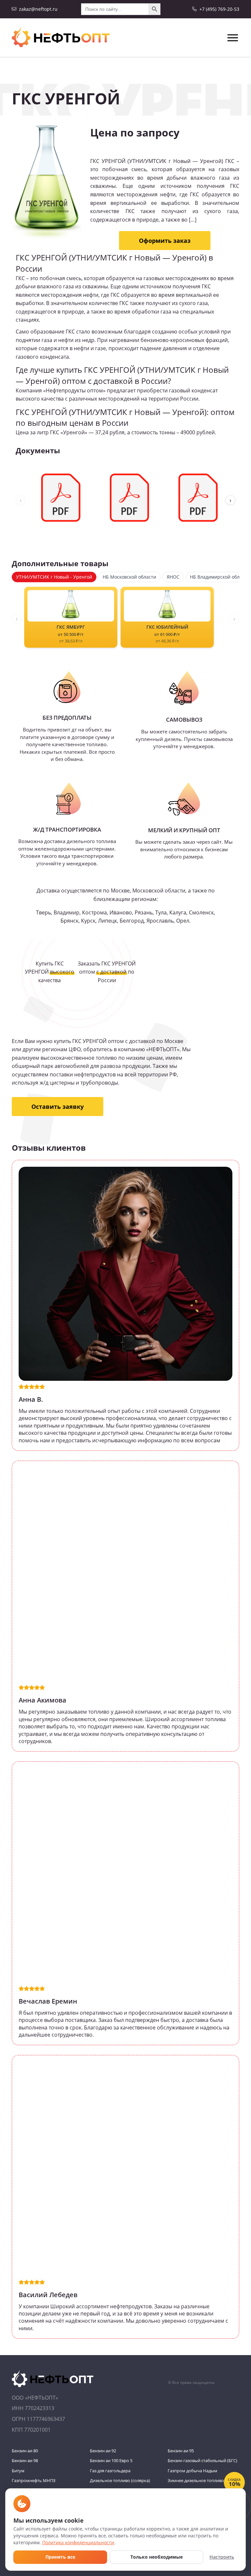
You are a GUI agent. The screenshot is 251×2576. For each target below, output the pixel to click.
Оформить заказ (165, 241)
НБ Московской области (129, 577)
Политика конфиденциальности (78, 2542)
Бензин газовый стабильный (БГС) (202, 2460)
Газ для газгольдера (110, 2471)
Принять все (60, 2557)
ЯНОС (173, 577)
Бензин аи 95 (181, 2451)
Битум (18, 2471)
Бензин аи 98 (25, 2460)
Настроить (222, 2557)
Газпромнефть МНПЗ (34, 2480)
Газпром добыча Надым (192, 2471)
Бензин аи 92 (103, 2451)
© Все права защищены (191, 2382)
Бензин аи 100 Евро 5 (111, 2460)
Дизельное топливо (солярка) (120, 2480)
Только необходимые (157, 2557)
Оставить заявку (58, 1107)
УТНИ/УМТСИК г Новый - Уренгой (54, 577)
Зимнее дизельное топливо (196, 2480)
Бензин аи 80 (25, 2451)
